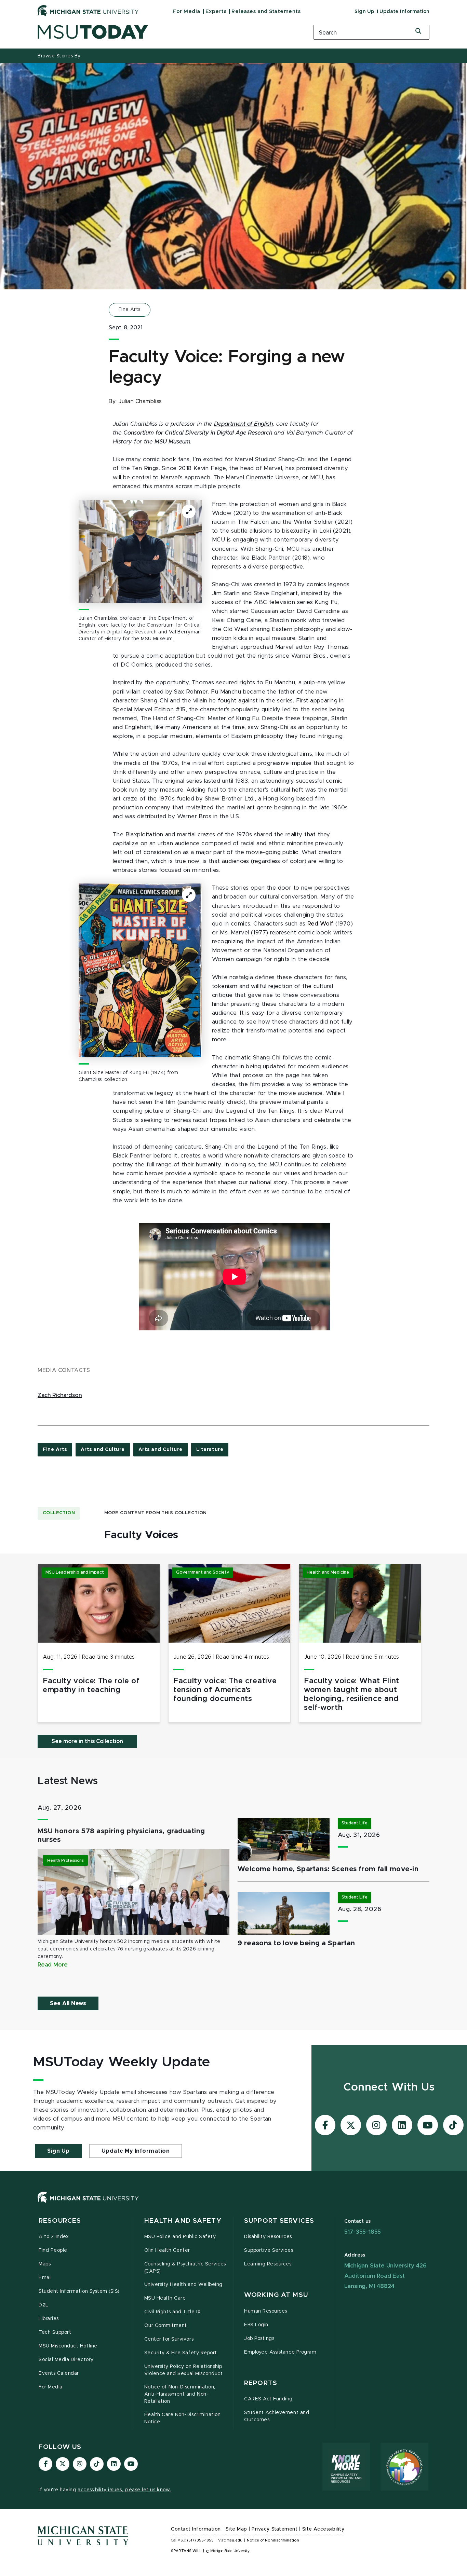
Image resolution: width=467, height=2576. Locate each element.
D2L (44, 2305)
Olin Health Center (167, 2250)
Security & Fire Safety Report (181, 2353)
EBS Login (256, 2325)
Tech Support (55, 2332)
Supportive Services (269, 2250)
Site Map (236, 2529)
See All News (68, 2003)
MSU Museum (172, 442)
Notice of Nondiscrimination (273, 2540)
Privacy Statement (275, 2529)
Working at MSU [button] (276, 2295)
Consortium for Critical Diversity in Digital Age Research (198, 433)
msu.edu (235, 2540)
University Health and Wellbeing (183, 2285)
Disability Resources (268, 2237)
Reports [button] (261, 2383)
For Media (186, 11)
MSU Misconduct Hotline (68, 2346)
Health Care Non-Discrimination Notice (183, 2418)
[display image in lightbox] (140, 551)
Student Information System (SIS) (79, 2291)
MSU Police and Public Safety (180, 2237)
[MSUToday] (167, 32)
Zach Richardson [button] (60, 1395)
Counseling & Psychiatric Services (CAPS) (185, 2268)
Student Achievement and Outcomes (277, 2416)
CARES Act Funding (268, 2399)
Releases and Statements (266, 11)
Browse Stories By (59, 56)
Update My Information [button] (136, 2151)
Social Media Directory (66, 2360)
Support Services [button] (279, 2221)
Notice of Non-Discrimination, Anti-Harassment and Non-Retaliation (180, 2394)
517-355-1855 (363, 2232)
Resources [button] (60, 2221)
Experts (216, 11)
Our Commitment (166, 2326)
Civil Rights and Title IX (173, 2312)
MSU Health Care (165, 2298)
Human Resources (266, 2311)
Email (45, 2278)
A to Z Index (54, 2237)
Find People (53, 2250)
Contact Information (196, 2529)
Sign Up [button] (58, 2151)
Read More (53, 1965)
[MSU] (233, 2204)
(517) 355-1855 (201, 2540)
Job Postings (259, 2339)
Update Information (404, 12)
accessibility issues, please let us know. (124, 2490)
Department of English (243, 424)
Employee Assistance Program (280, 2352)
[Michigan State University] (88, 11)
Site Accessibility (323, 2529)
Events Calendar (59, 2373)
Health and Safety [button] (183, 2221)
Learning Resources (268, 2264)
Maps (45, 2264)
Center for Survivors (169, 2339)
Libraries (49, 2319)
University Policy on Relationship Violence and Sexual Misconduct (184, 2370)
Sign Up (364, 12)
